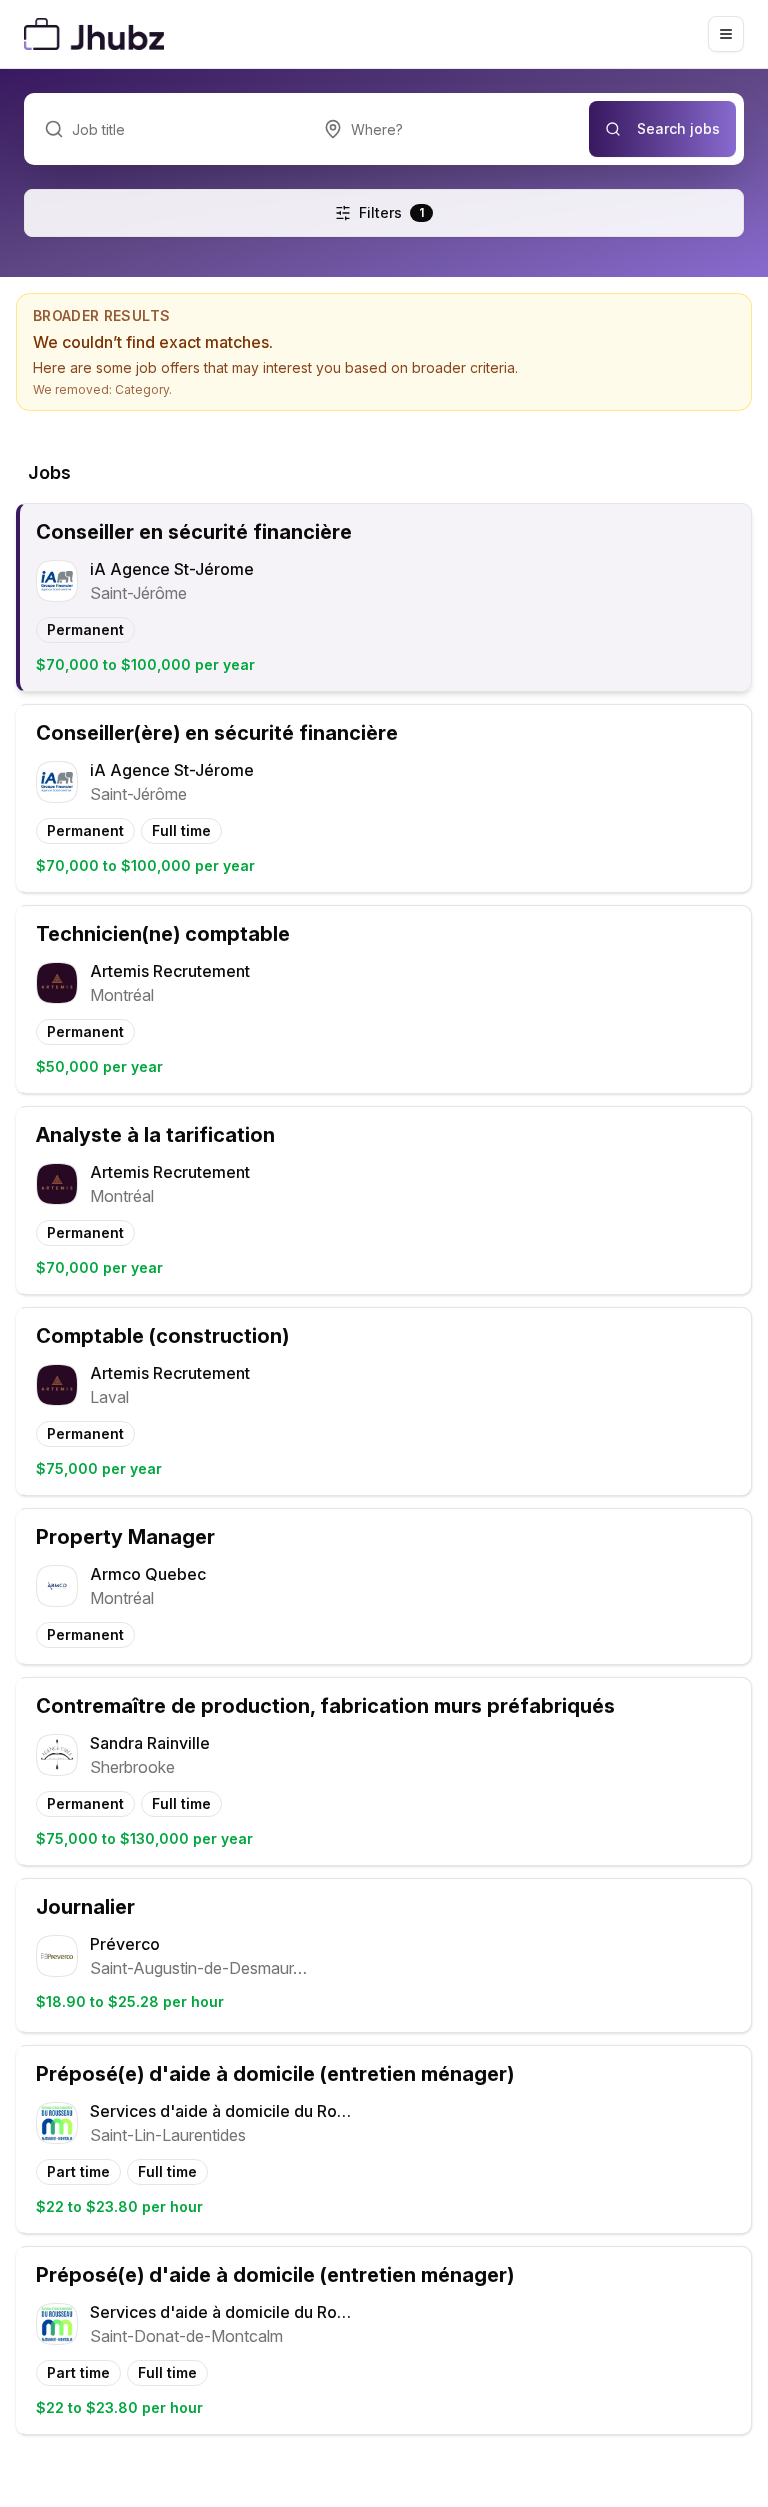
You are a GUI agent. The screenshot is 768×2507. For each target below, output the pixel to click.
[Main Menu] (726, 34)
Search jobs (678, 128)
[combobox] (446, 129)
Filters (391, 212)
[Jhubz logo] (98, 34)
